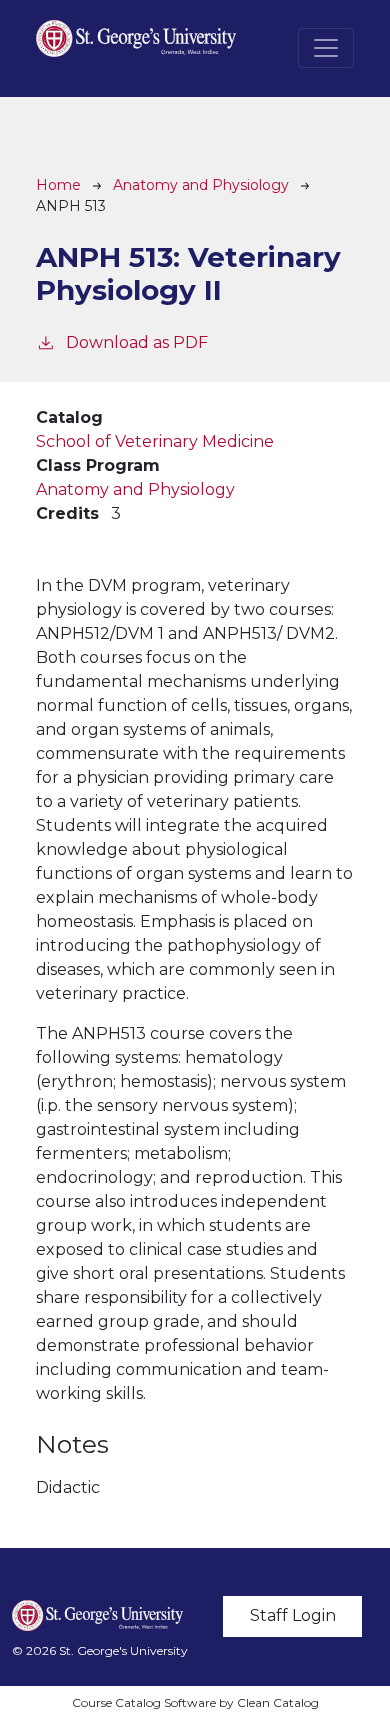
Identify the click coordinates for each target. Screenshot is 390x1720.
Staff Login (293, 1615)
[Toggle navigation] (326, 48)
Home (58, 185)
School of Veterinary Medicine (155, 441)
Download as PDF (137, 342)
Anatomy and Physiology (201, 185)
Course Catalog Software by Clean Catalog (195, 1702)
